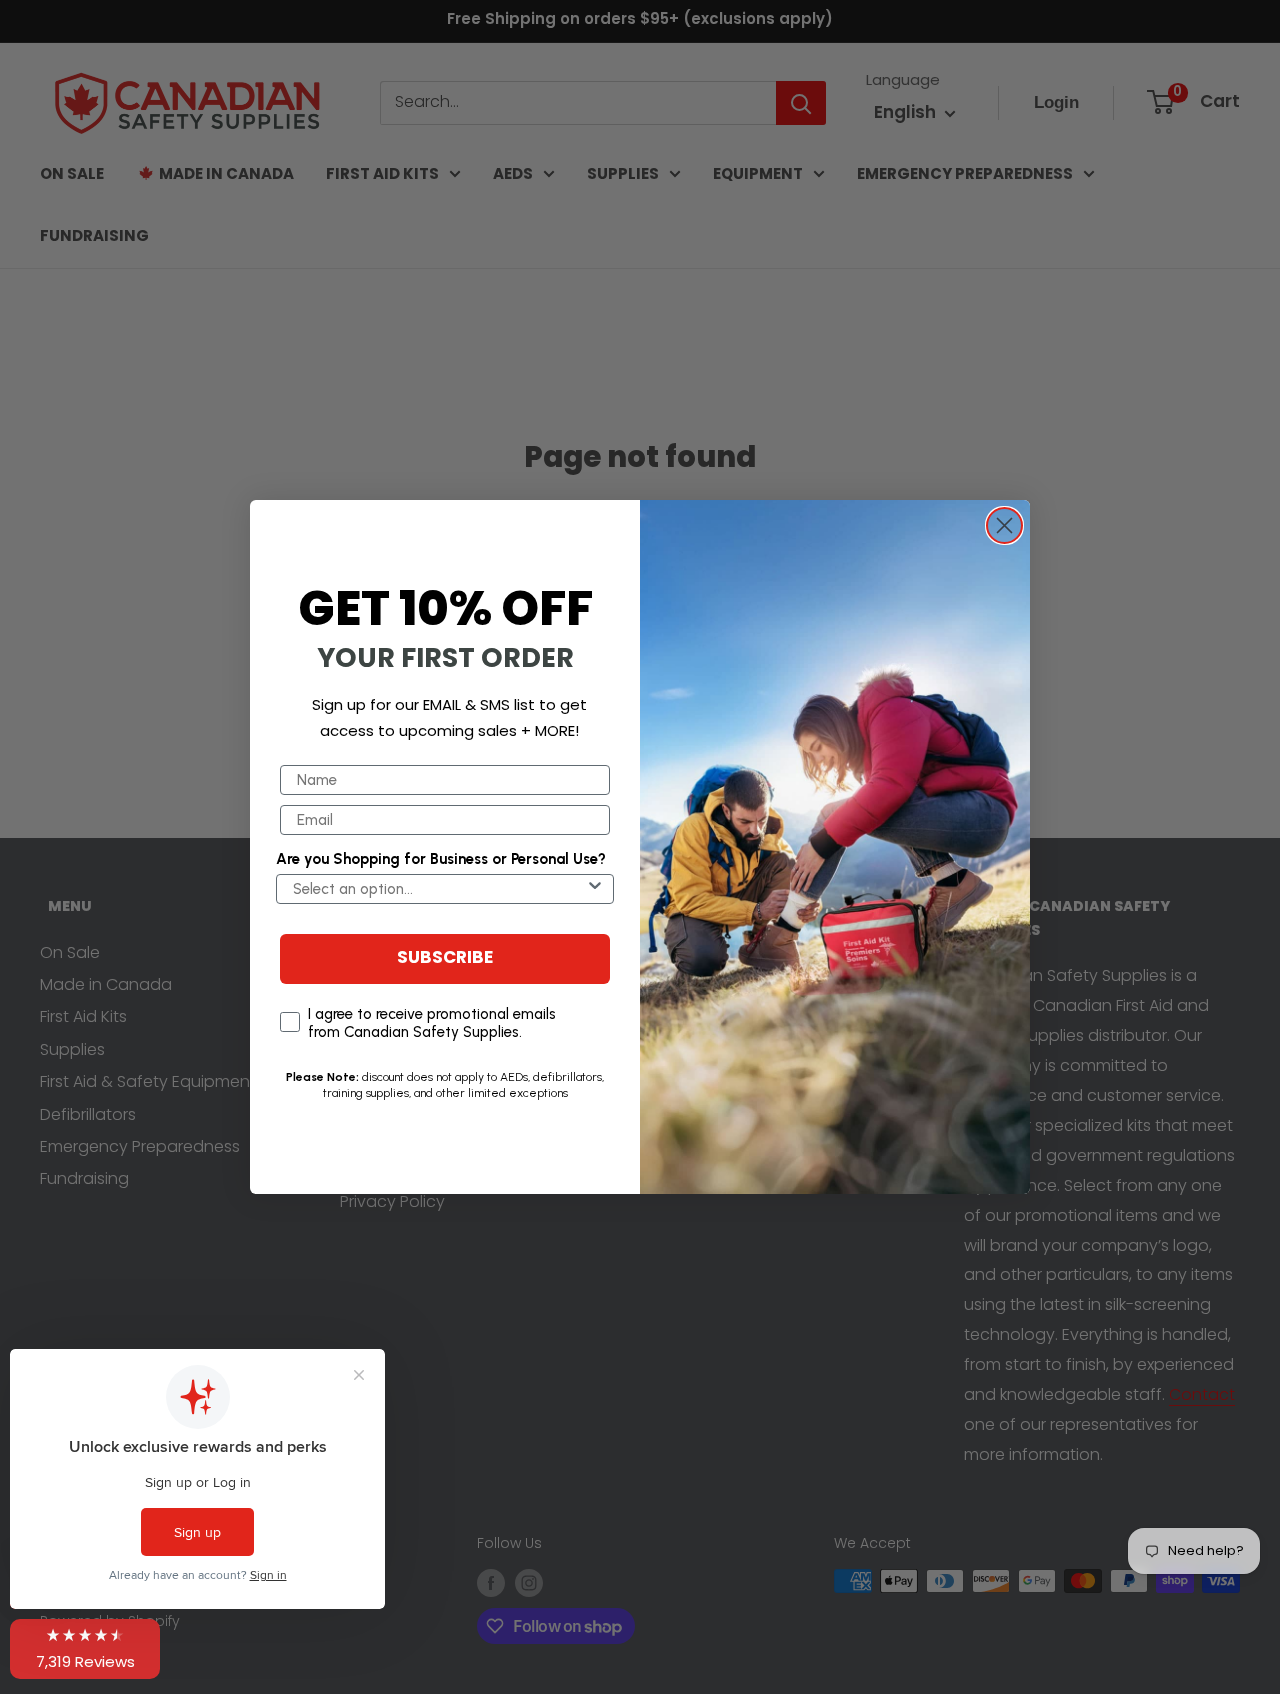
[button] (85, 1649)
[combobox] (439, 889)
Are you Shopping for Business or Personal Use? (441, 859)
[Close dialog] (1004, 525)
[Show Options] (595, 889)
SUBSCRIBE (445, 958)
